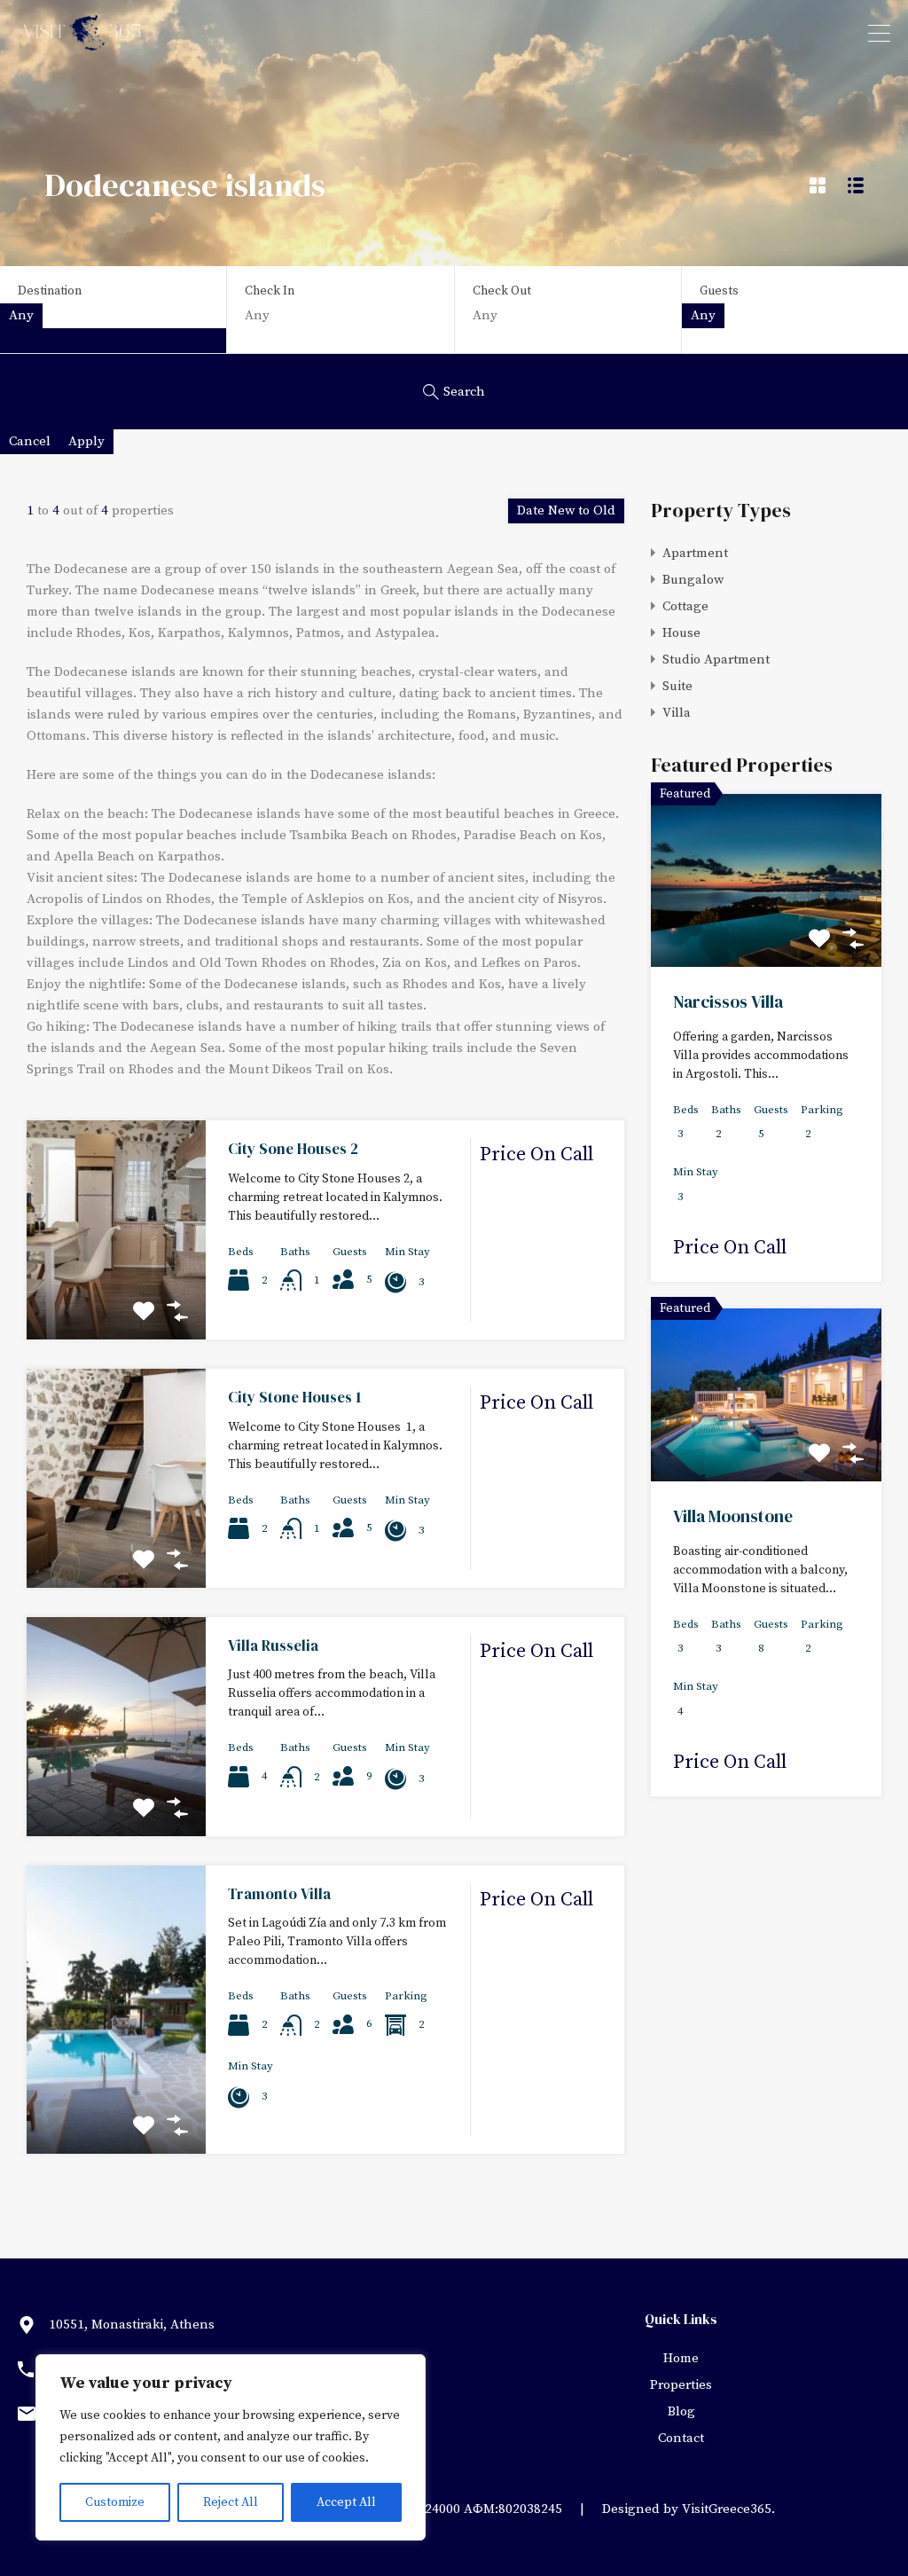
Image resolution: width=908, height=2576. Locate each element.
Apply (86, 441)
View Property (116, 1295)
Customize (115, 2502)
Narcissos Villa (728, 1001)
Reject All (231, 2502)
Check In (270, 291)
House (681, 633)
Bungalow (693, 580)
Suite (677, 686)
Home (681, 2358)
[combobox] (21, 316)
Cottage (685, 606)
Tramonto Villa (279, 1894)
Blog (681, 2411)
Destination (50, 291)
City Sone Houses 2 (293, 1149)
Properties (681, 2385)
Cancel (30, 441)
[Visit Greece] (84, 45)
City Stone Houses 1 (294, 1397)
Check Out (502, 291)
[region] (231, 2447)
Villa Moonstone (733, 1516)
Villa (677, 713)
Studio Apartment (716, 660)
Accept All (346, 2502)
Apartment (695, 553)
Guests (719, 291)
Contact (681, 2438)
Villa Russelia (273, 1645)
